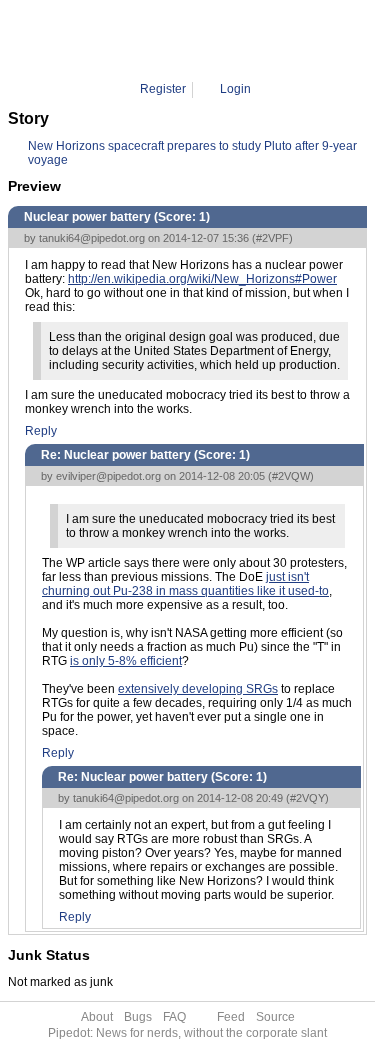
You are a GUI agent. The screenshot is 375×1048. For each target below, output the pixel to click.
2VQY (254, 40)
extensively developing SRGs (198, 689)
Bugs (138, 1017)
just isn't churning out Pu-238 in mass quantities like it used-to (185, 584)
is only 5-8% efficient (126, 661)
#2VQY (307, 798)
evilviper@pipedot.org (108, 476)
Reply (41, 431)
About (97, 1017)
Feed (231, 1017)
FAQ (174, 1017)
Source (275, 1017)
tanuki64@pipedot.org (92, 238)
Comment (197, 40)
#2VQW (291, 476)
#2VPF (272, 238)
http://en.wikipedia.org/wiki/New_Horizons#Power (202, 279)
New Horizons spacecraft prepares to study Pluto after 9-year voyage (192, 147)
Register (163, 89)
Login (235, 89)
